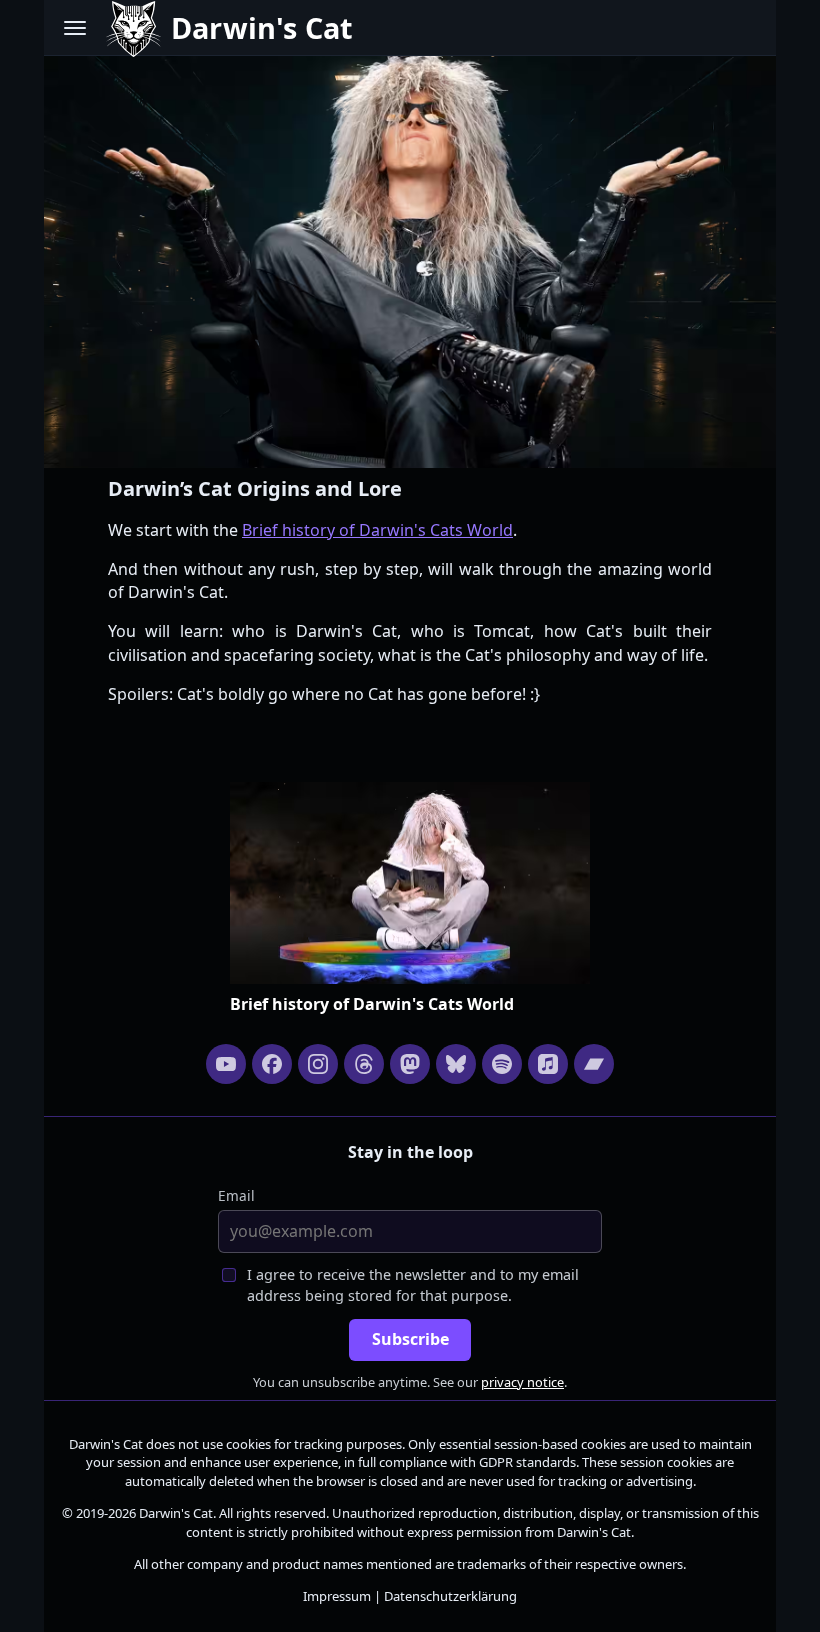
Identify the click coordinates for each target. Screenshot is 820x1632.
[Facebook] (272, 1064)
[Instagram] (318, 1064)
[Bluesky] (456, 1064)
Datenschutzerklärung (450, 1596)
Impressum (337, 1596)
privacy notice (522, 1382)
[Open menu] (75, 28)
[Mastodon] (410, 1064)
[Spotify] (502, 1064)
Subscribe (410, 1339)
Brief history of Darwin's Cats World (377, 530)
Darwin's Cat (106, 1444)
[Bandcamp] (594, 1064)
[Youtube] (226, 1064)
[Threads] (364, 1064)
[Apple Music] (548, 1064)
